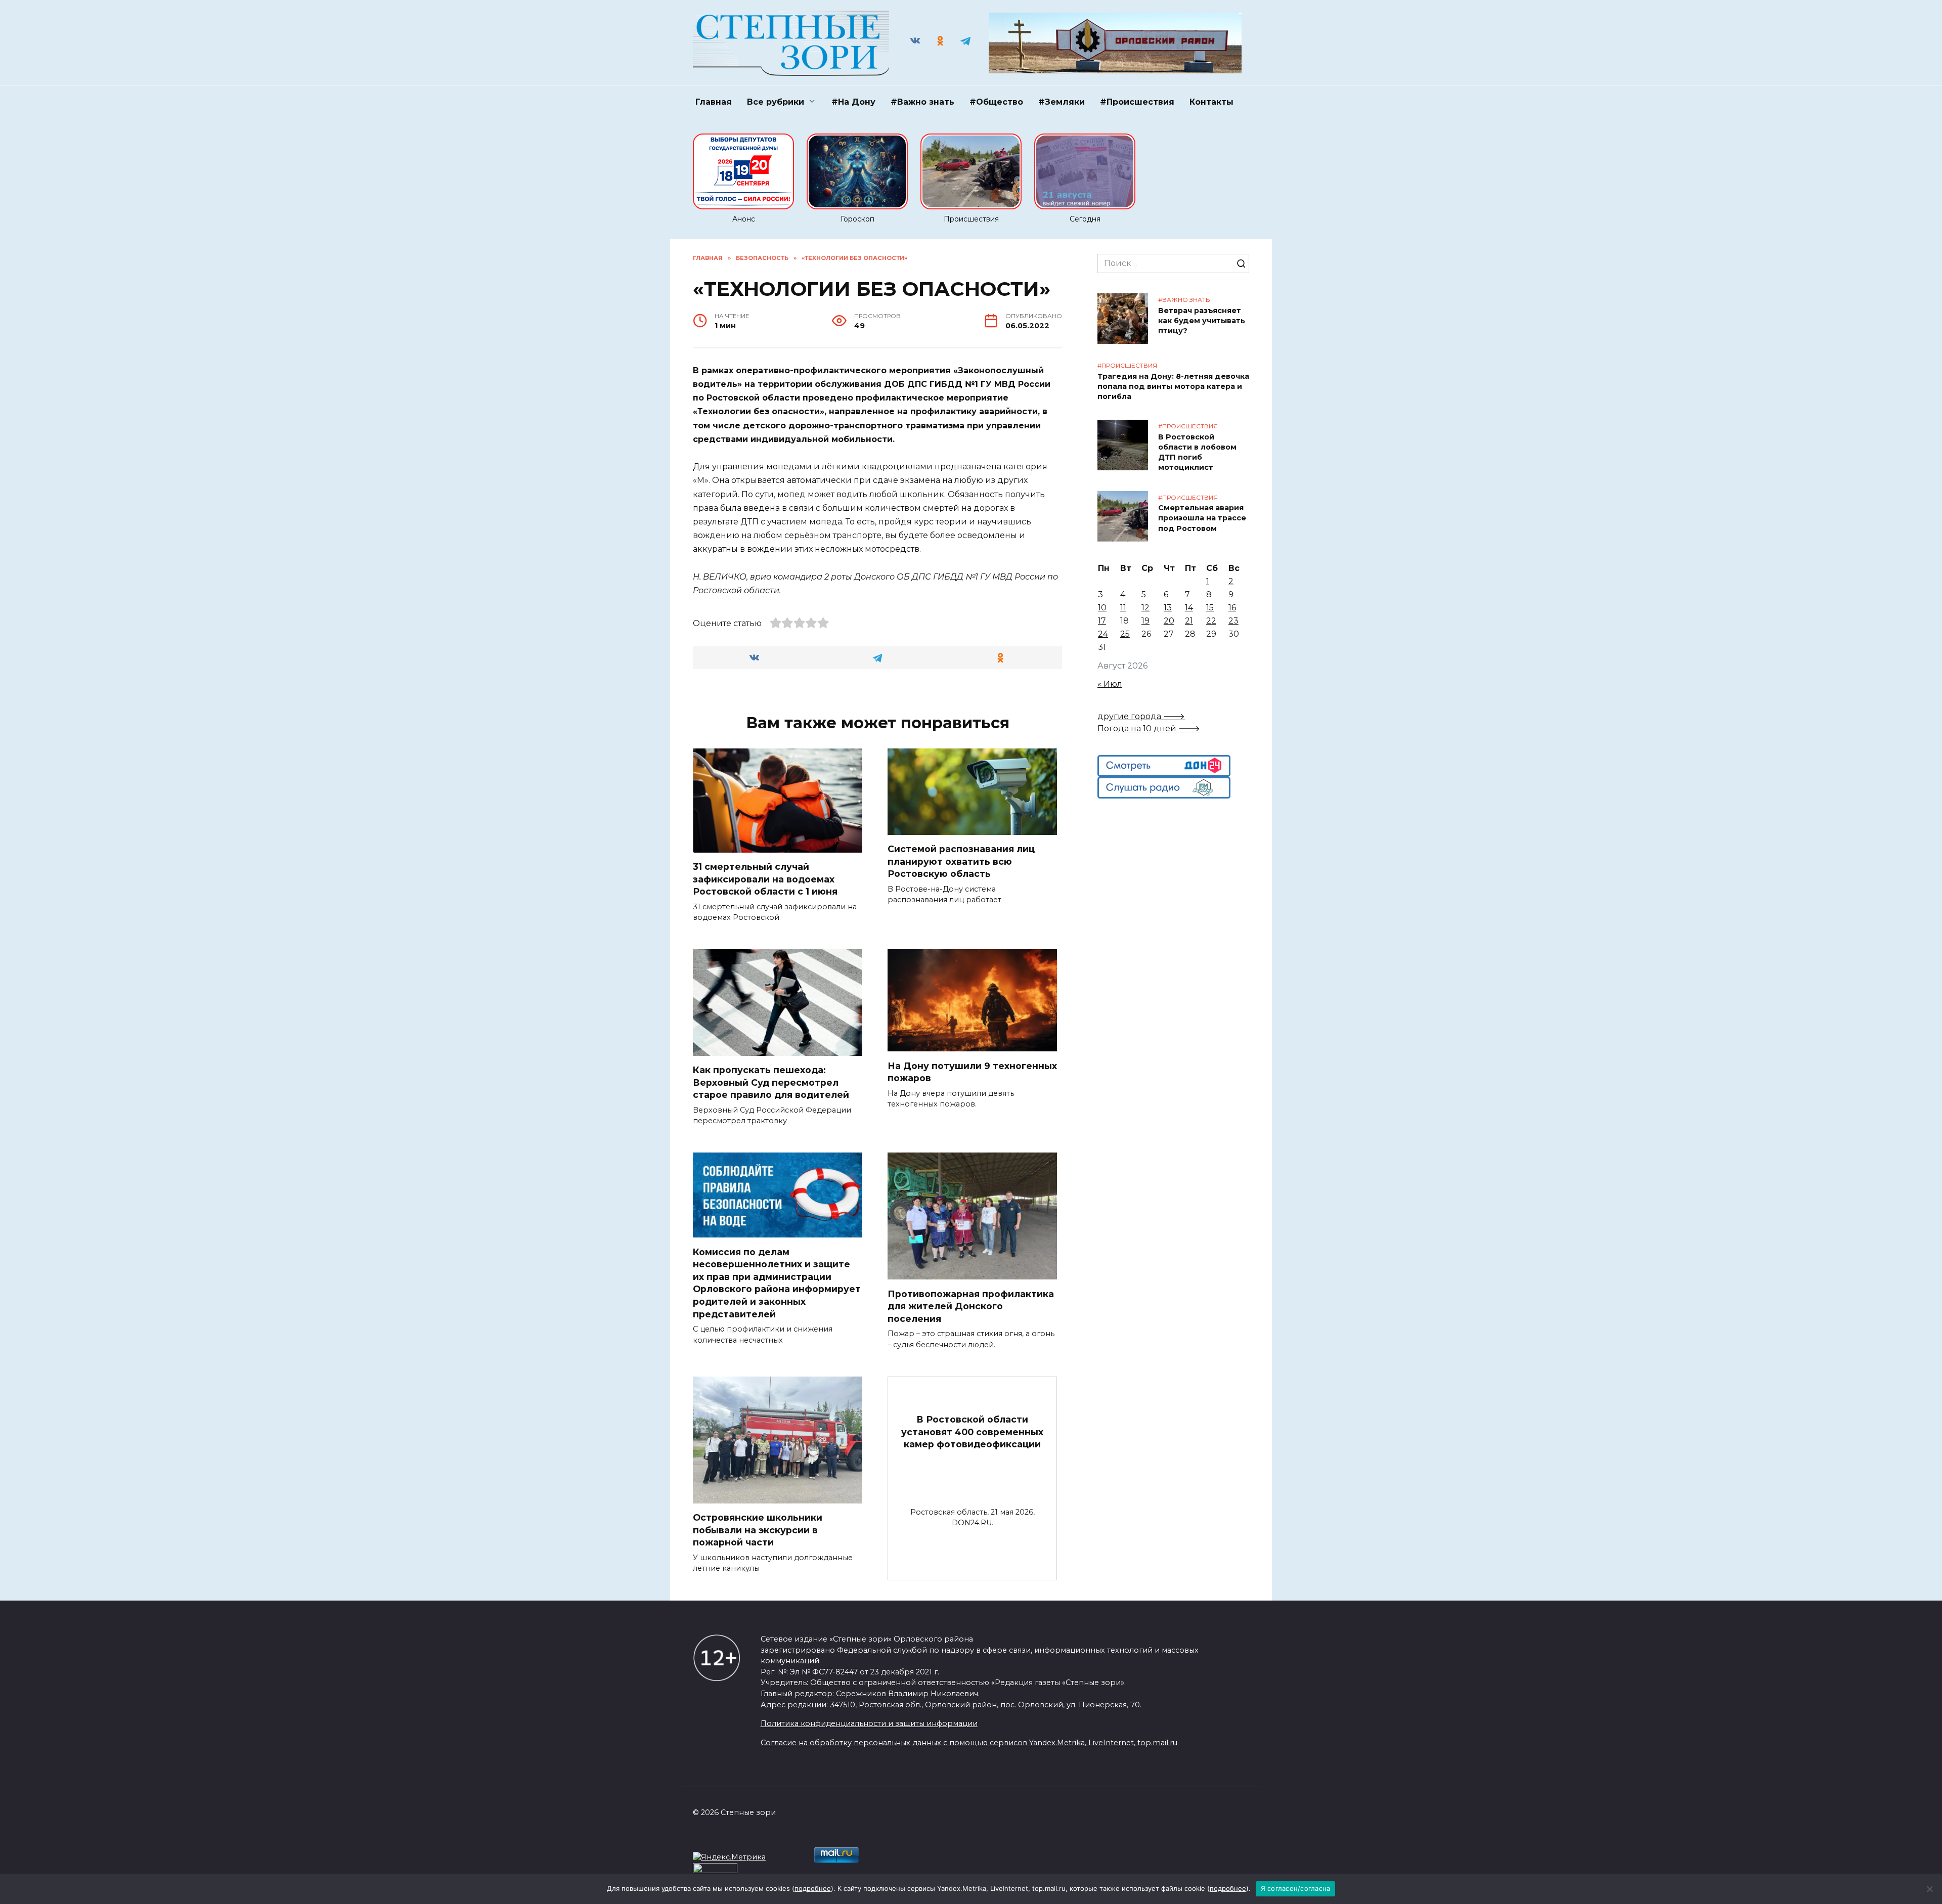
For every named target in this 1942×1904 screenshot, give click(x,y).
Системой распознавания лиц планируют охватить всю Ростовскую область (961, 861)
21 (1189, 621)
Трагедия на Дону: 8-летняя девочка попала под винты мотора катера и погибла (1173, 386)
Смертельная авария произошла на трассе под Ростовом (1202, 518)
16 (1232, 608)
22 (1211, 621)
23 (1233, 621)
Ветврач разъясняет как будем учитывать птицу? (1202, 321)
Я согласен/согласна (1296, 1888)
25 (1125, 634)
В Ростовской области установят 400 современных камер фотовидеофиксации (972, 1432)
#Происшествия (1137, 102)
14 (1189, 608)
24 (1103, 634)
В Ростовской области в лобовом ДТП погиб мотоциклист (1197, 452)
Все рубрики (776, 102)
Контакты (1211, 102)
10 (1102, 608)
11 (1123, 608)
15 (1210, 608)
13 (1168, 608)
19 (1145, 621)
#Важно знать (922, 102)
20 (1169, 621)
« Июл (1110, 684)
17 (1102, 621)
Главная (714, 102)
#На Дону (853, 102)
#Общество (996, 102)
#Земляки (1062, 102)
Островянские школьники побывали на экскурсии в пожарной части (758, 1530)
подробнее (813, 1888)
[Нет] (1929, 1889)
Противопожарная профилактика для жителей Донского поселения (971, 1306)
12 (1145, 608)
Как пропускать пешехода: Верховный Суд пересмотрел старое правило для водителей (771, 1082)
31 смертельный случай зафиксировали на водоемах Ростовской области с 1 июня (765, 879)
